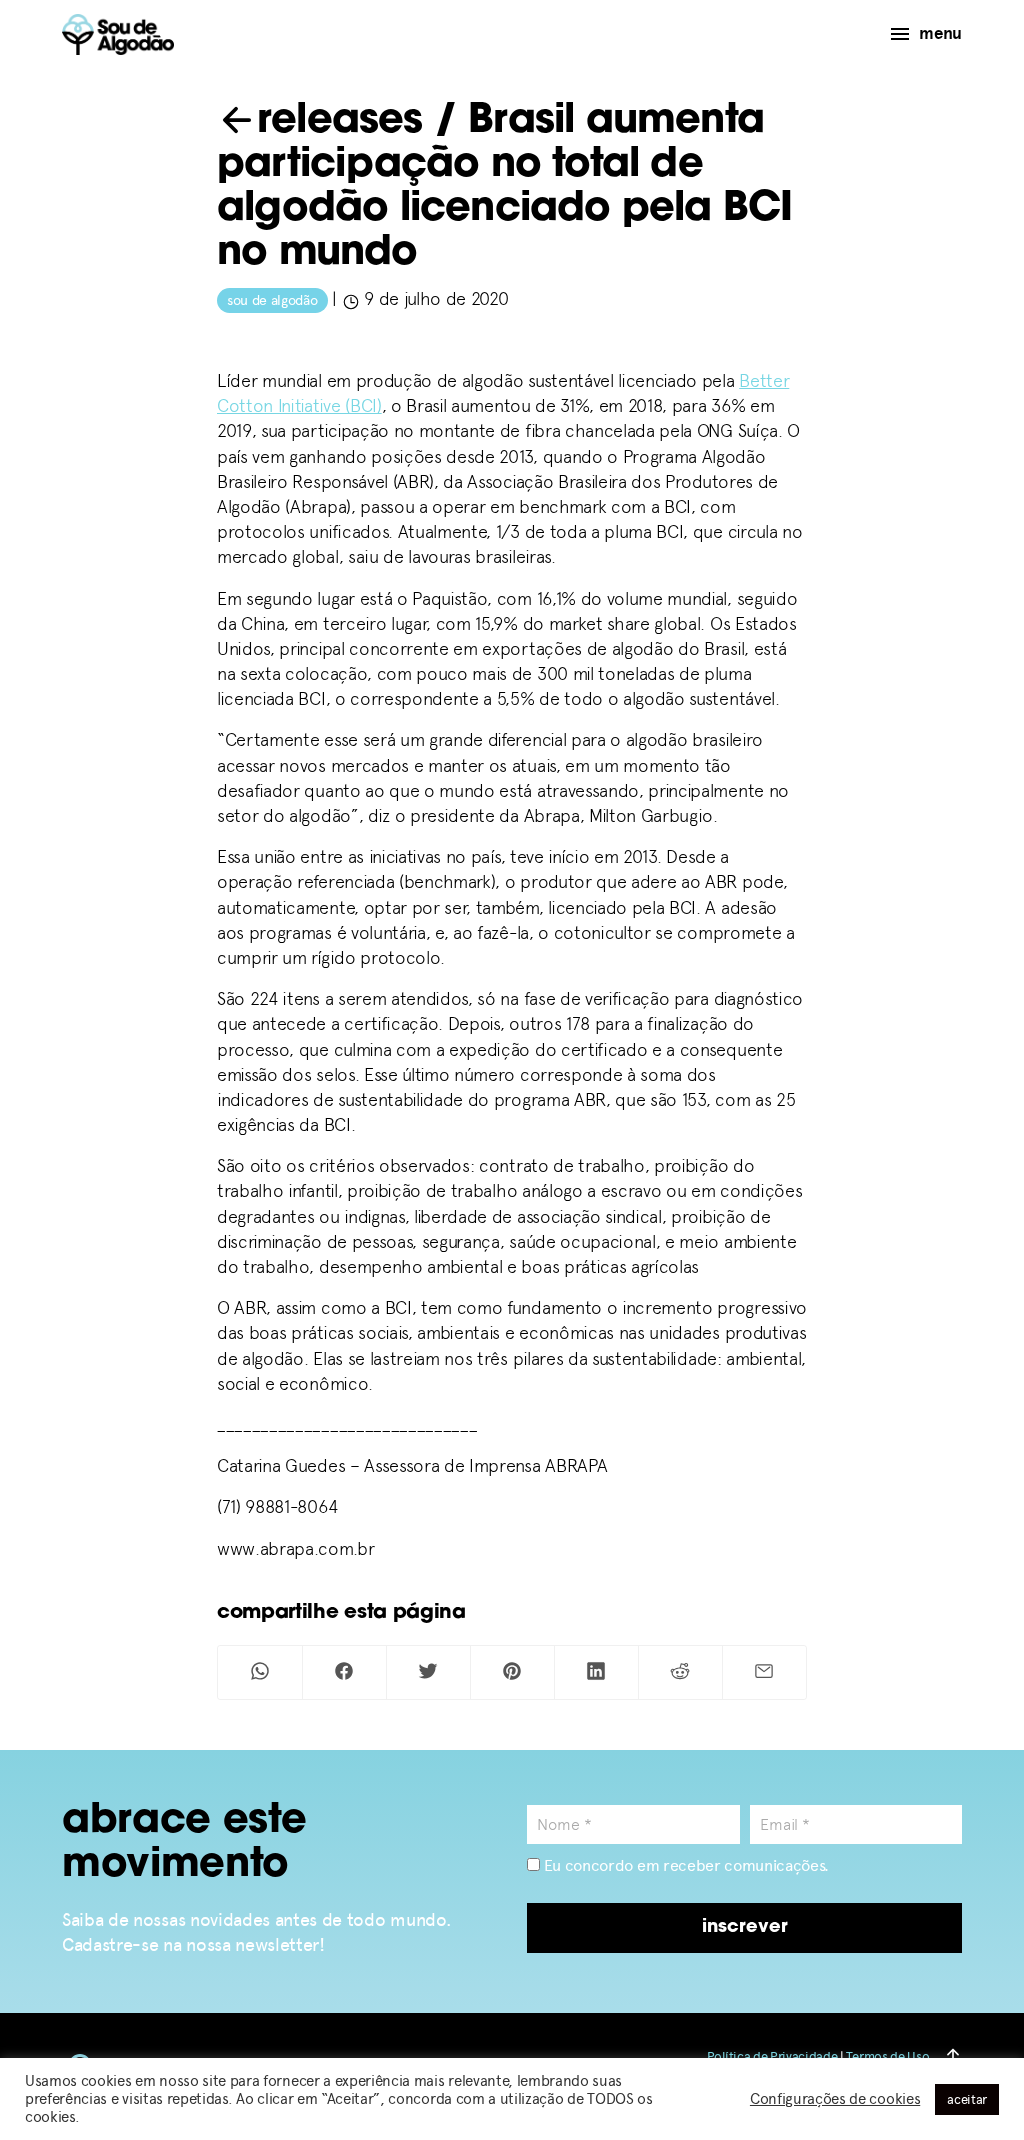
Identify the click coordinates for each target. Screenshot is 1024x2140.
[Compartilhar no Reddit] (680, 1672)
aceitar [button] (967, 2099)
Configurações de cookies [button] (835, 2099)
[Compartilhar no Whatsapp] (260, 1672)
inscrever (745, 1928)
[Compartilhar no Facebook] (344, 1672)
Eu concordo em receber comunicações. (684, 1865)
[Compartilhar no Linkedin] (596, 1672)
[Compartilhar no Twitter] (428, 1672)
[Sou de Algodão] (118, 34)
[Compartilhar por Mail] (764, 1672)
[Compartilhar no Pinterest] (512, 1672)
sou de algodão (272, 300)
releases (340, 122)
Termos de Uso (887, 2056)
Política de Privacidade (772, 2056)
